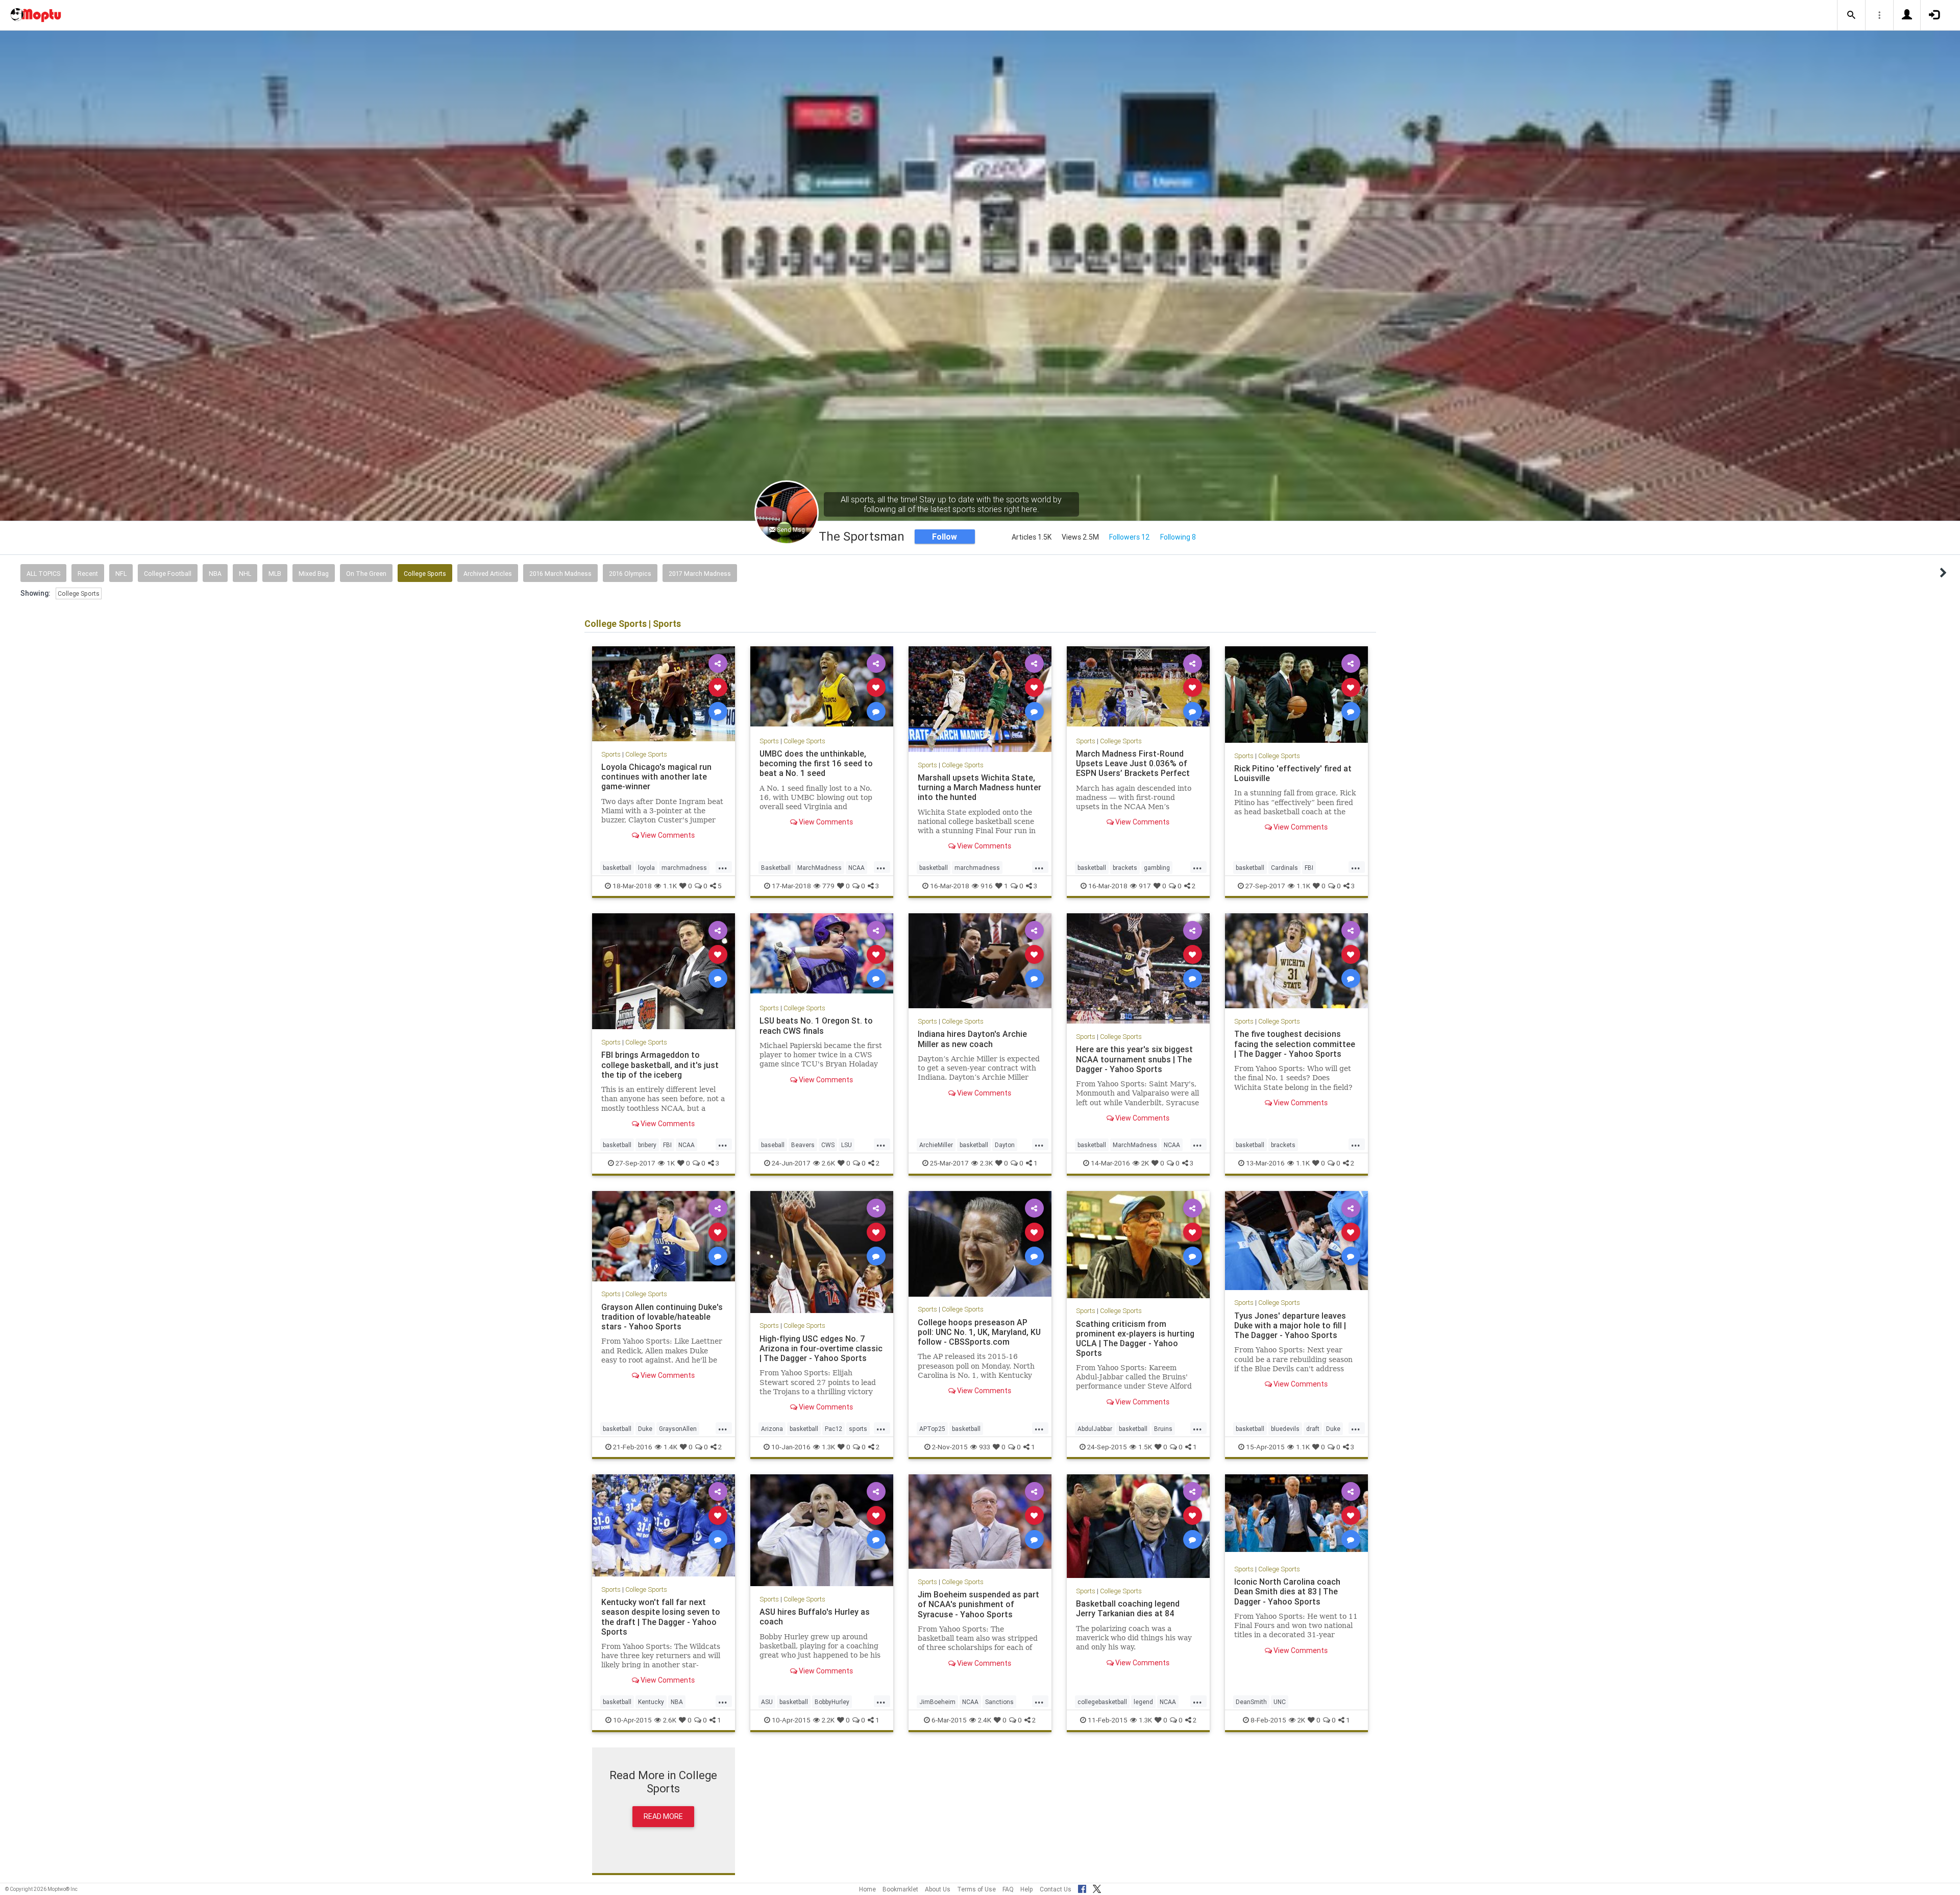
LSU (847, 1145)
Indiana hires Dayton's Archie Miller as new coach (972, 1039)
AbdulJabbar (1095, 1429)
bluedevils (1285, 1429)
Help (1027, 1889)
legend (1143, 1702)
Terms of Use (976, 1889)
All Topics (43, 574)
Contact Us (1056, 1889)
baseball (773, 1145)
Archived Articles (488, 574)
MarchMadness (819, 868)
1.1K (670, 886)
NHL (245, 574)
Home (867, 1889)
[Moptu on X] (1097, 1887)
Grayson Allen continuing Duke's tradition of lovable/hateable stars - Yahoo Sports (662, 1317)
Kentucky (651, 1702)
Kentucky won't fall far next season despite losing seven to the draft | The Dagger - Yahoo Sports (661, 1617)
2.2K (828, 1720)
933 (985, 1447)
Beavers (803, 1145)
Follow (945, 537)
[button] (1851, 15)
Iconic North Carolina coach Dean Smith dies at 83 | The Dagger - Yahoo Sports (1287, 1591)
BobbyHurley (832, 1702)
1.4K (670, 1447)
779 (828, 886)
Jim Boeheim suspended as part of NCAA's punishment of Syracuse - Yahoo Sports (978, 1604)
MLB (275, 574)
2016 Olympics (630, 574)
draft (1313, 1429)
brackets (1125, 868)
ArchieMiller (936, 1145)
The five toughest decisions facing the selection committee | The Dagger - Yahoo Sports (1295, 1043)
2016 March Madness (560, 574)
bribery (647, 1145)
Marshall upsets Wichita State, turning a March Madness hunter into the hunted (979, 787)
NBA (215, 574)
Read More (663, 1816)
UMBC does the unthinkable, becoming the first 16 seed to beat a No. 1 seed (816, 763)
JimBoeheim (937, 1702)
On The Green (366, 574)
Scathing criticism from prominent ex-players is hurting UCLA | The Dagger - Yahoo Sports (1135, 1338)
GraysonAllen (678, 1429)
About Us (938, 1889)
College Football (168, 574)
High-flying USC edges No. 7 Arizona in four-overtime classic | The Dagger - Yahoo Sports (821, 1348)
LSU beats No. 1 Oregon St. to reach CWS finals (816, 1025)
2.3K (986, 1163)
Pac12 (834, 1429)
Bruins (1163, 1429)
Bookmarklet (900, 1889)
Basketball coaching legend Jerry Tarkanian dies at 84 (1128, 1608)
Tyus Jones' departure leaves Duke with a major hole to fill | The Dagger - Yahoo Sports (1290, 1325)
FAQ (1008, 1889)
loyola (646, 868)
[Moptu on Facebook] (1082, 1887)
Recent (88, 574)
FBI (1309, 868)
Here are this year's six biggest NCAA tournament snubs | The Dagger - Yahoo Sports (1134, 1059)
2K (1145, 1163)
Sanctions (999, 1702)
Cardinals (1284, 868)
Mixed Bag (314, 574)
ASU (767, 1702)
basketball (617, 868)
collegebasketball (1102, 1702)
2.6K (828, 1163)
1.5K (1145, 1447)
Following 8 (1178, 537)
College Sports (425, 574)
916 (987, 886)
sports (858, 1429)
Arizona (772, 1429)
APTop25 (932, 1429)
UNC (1280, 1702)
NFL (121, 574)
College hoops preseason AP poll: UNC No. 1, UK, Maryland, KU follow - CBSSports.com (979, 1332)
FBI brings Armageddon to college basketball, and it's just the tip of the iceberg (660, 1064)
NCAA (856, 868)
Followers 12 (1130, 537)
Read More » (664, 694)
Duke (645, 1429)
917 (1145, 886)
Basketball (776, 868)
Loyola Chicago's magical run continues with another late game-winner (656, 776)
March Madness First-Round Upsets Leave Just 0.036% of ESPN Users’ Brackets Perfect (1133, 763)
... (723, 867)
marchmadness (684, 868)
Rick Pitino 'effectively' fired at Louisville (1293, 773)
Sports (611, 754)
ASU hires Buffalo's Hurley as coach (815, 1617)
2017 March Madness (700, 574)
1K (671, 1163)
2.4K (985, 1720)
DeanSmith (1251, 1702)
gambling (1157, 868)
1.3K (828, 1447)
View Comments (667, 835)
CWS (828, 1145)
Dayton (1005, 1145)
